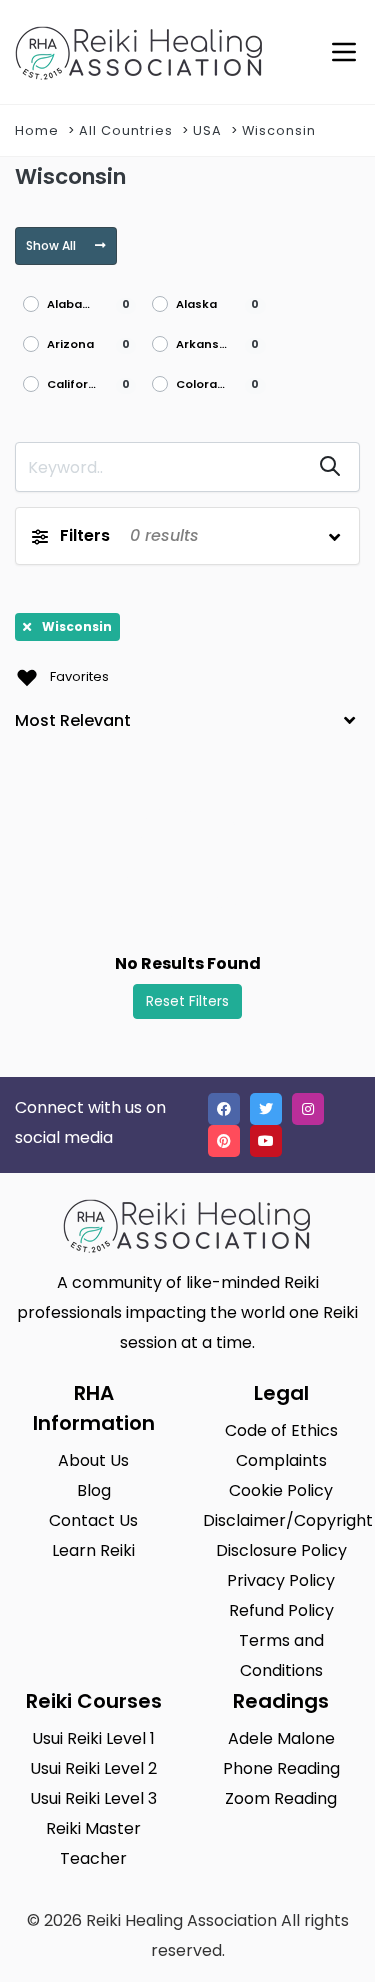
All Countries (126, 130)
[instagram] (308, 1109)
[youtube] (266, 1141)
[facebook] (224, 1109)
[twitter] (266, 1109)
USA (207, 130)
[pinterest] (224, 1141)
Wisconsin (279, 130)
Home (37, 130)
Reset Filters (187, 1001)
